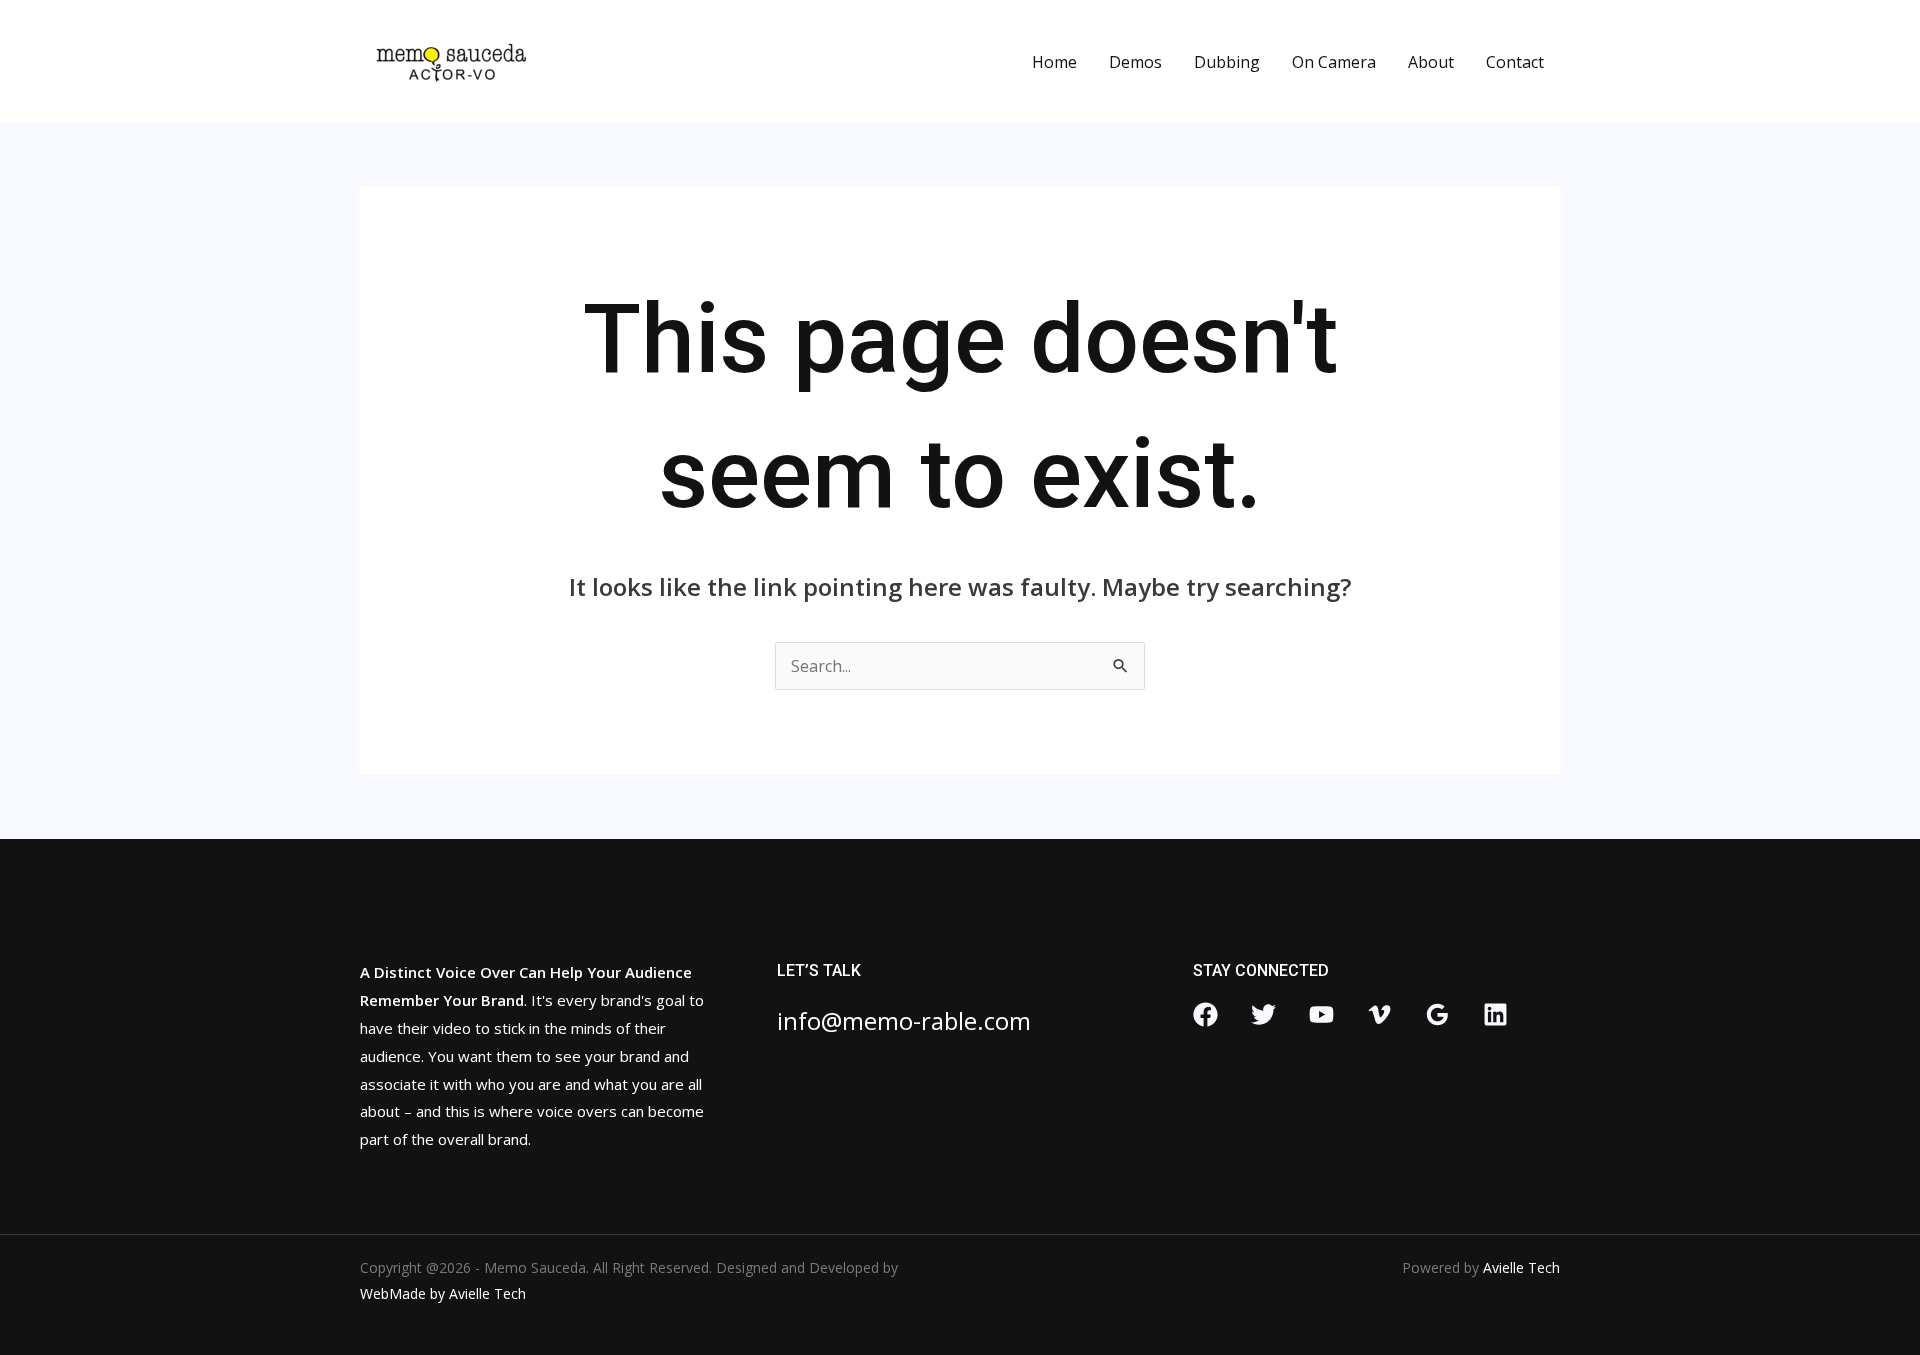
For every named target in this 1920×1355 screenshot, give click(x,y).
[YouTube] (1321, 1014)
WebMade (393, 1293)
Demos (1135, 62)
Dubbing (1227, 62)
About (1431, 62)
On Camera (1334, 62)
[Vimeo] (1379, 1014)
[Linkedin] (1495, 1014)
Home (1054, 62)
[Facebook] (1205, 1014)
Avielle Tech (487, 1293)
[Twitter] (1263, 1014)
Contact (1515, 62)
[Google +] (1437, 1014)
